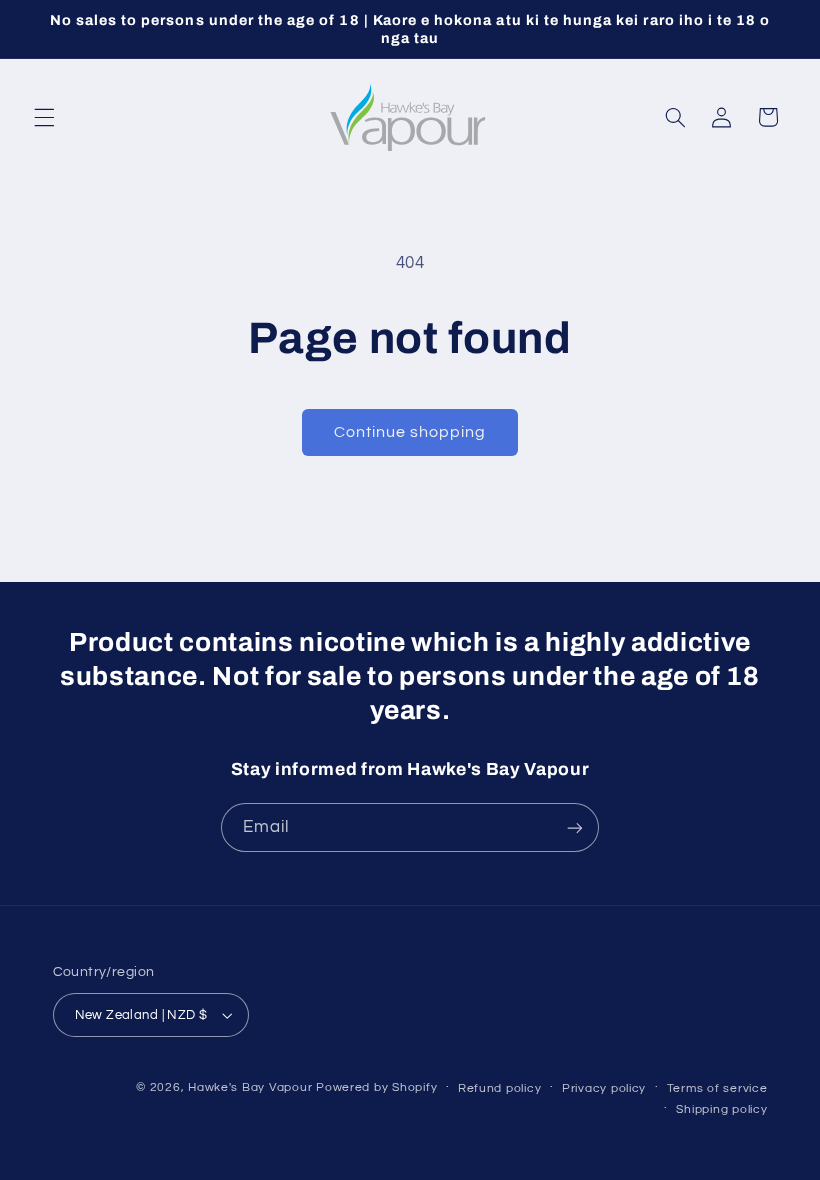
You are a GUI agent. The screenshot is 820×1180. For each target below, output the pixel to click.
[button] (44, 117)
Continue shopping (410, 432)
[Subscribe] (575, 827)
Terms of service (717, 1088)
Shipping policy (721, 1109)
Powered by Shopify (376, 1087)
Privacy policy (604, 1088)
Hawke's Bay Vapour (250, 1087)
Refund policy (500, 1088)
